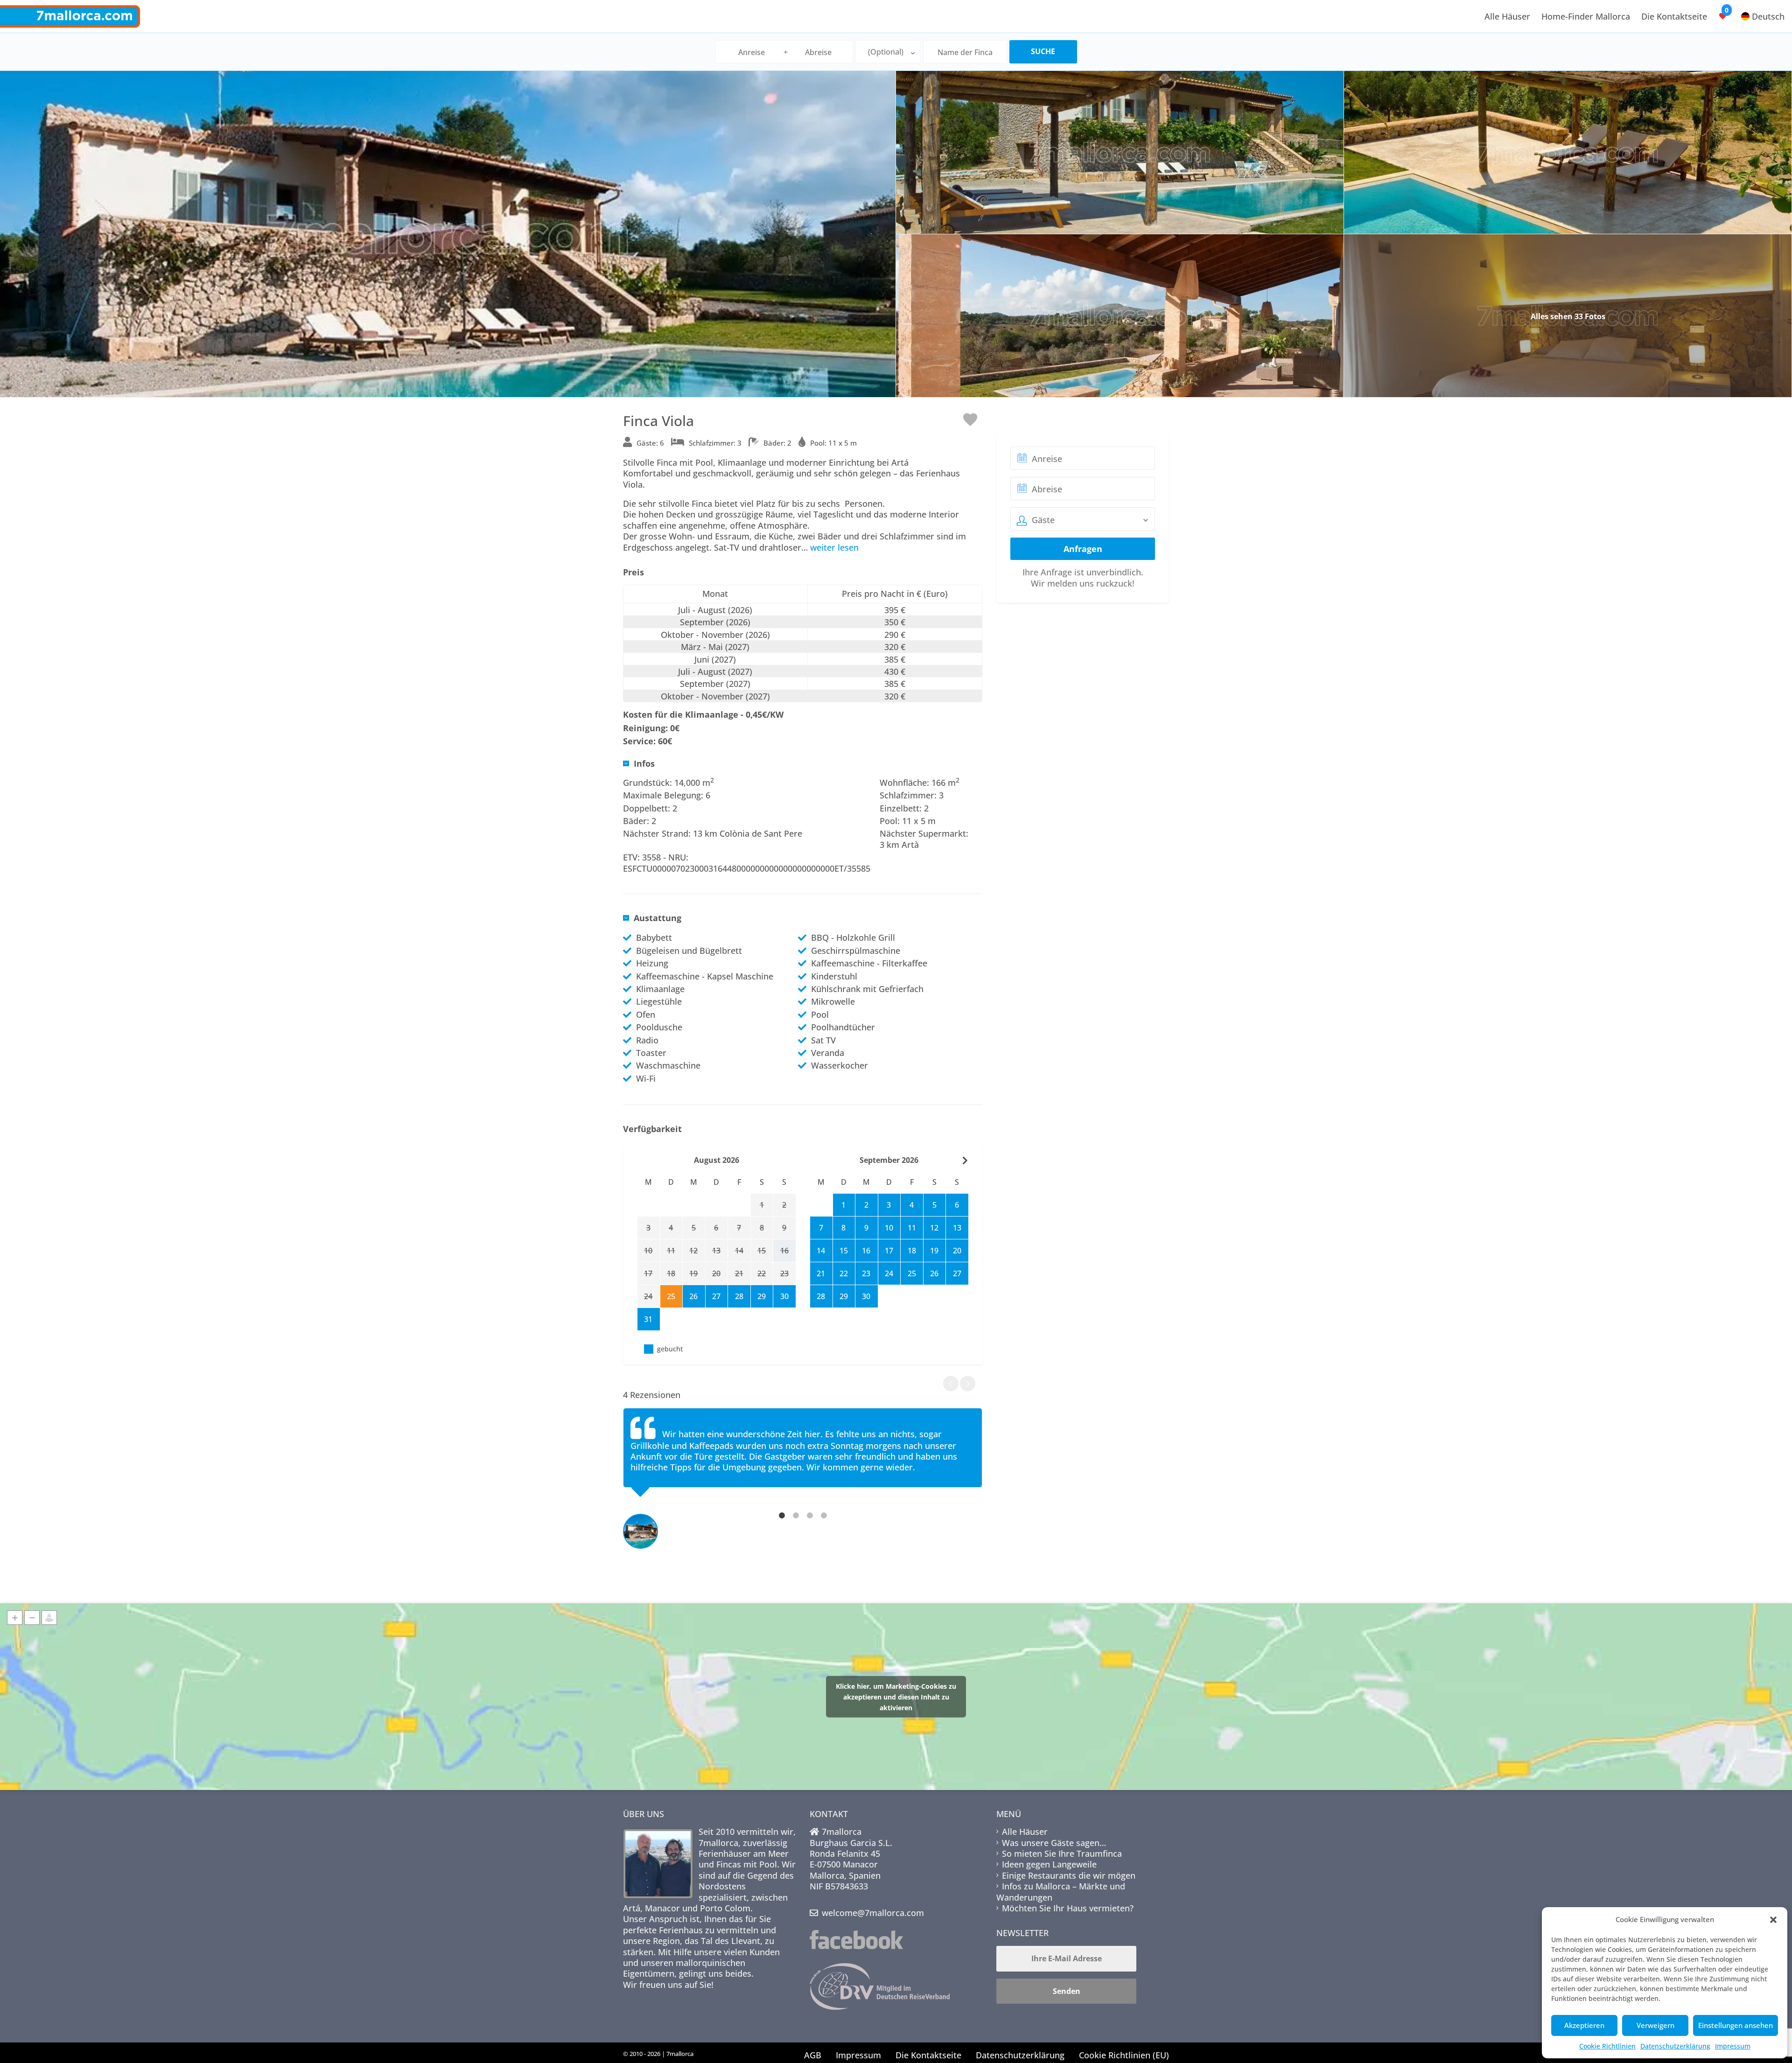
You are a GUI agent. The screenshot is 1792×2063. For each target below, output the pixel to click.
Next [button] (968, 1383)
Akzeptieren (1584, 2025)
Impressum (1733, 2046)
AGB (813, 2055)
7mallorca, (721, 1843)
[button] (1773, 1920)
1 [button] (782, 1515)
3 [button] (810, 1515)
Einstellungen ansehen (1736, 2025)
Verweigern (1655, 2025)
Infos (644, 764)
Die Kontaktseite (1674, 16)
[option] (803, 1452)
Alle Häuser (1507, 16)
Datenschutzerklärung (1675, 2046)
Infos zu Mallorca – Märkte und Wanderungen (1061, 1892)
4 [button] (824, 1515)
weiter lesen (834, 547)
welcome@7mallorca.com (873, 1913)
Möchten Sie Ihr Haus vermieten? (1068, 1908)
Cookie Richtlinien (1607, 2046)
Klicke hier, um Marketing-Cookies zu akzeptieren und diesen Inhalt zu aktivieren (896, 1696)
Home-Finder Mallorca (1586, 16)
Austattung (658, 918)
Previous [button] (951, 1383)
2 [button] (796, 1515)
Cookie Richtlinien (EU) (1124, 2055)
